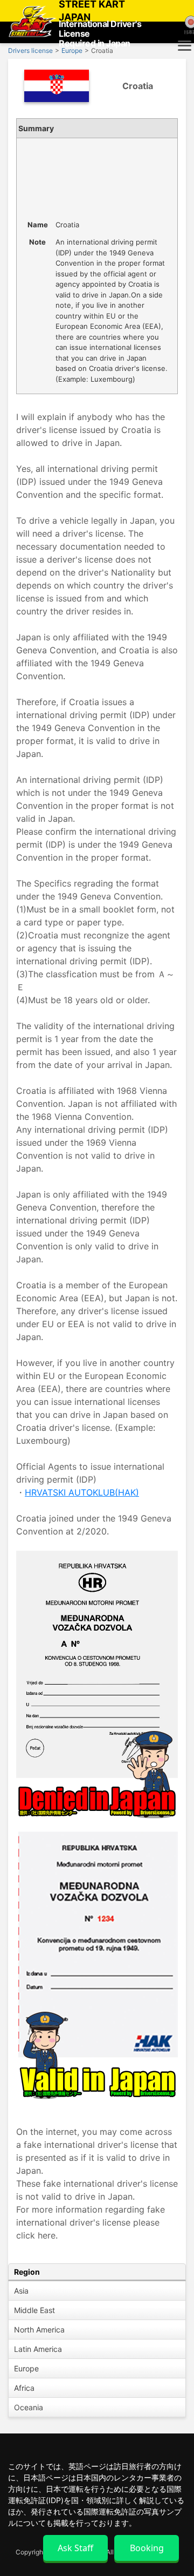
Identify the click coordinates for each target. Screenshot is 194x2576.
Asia (21, 2291)
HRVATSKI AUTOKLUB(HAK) (82, 1492)
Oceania (29, 2407)
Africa (24, 2388)
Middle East (34, 2310)
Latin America (38, 2349)
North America (39, 2330)
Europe (26, 2368)
